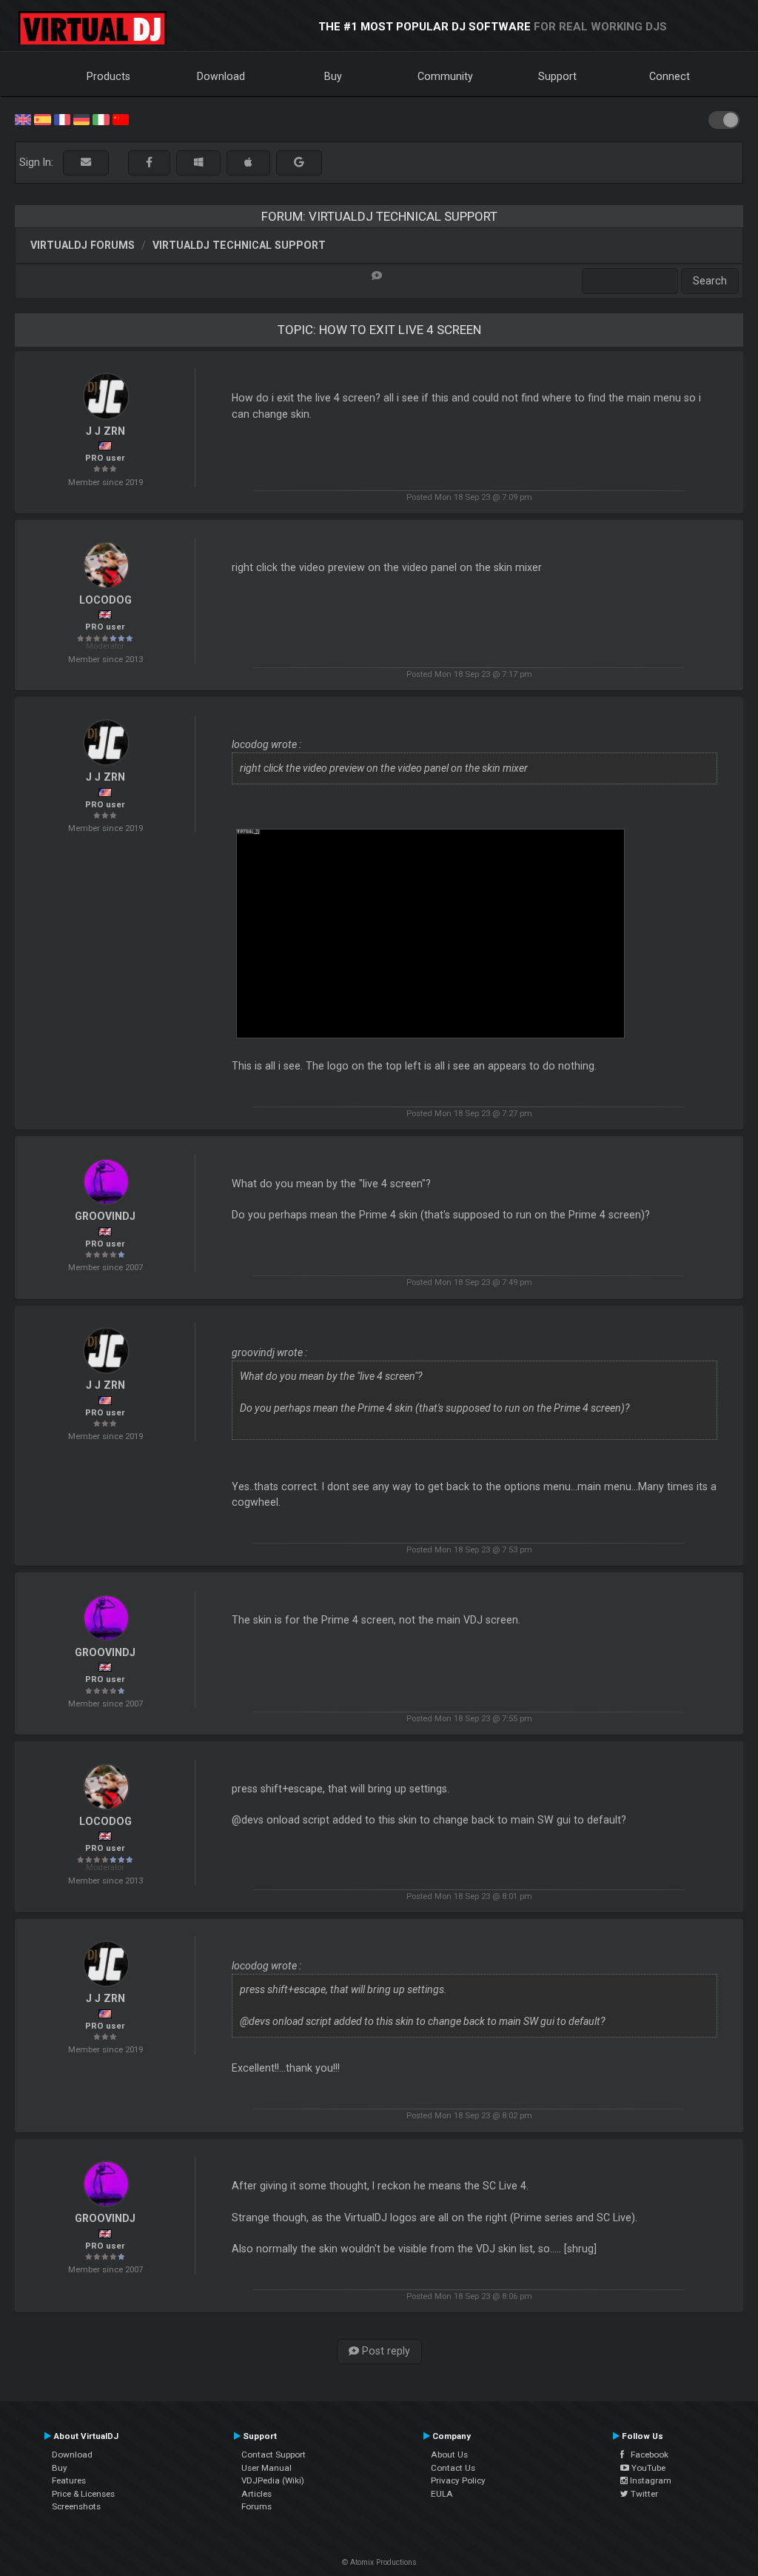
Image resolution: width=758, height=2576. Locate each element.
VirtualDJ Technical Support (239, 245)
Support (557, 76)
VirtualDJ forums (83, 245)
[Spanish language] (42, 119)
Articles (256, 2494)
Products (108, 76)
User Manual (266, 2468)
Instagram (650, 2480)
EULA (442, 2494)
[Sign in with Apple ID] (248, 163)
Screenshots (76, 2506)
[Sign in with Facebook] (149, 163)
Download (221, 76)
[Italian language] (101, 119)
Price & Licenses (83, 2494)
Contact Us (453, 2468)
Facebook (646, 2455)
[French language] (62, 119)
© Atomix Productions (379, 2562)
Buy (333, 76)
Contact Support (274, 2455)
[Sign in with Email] (86, 163)
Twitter (643, 2494)
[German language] (81, 119)
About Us (449, 2455)
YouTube (647, 2468)
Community (445, 76)
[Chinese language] (121, 119)
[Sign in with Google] (299, 163)
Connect (670, 76)
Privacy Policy (458, 2480)
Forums (256, 2506)
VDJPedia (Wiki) (273, 2480)
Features (69, 2480)
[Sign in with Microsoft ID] (198, 163)
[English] (23, 119)
